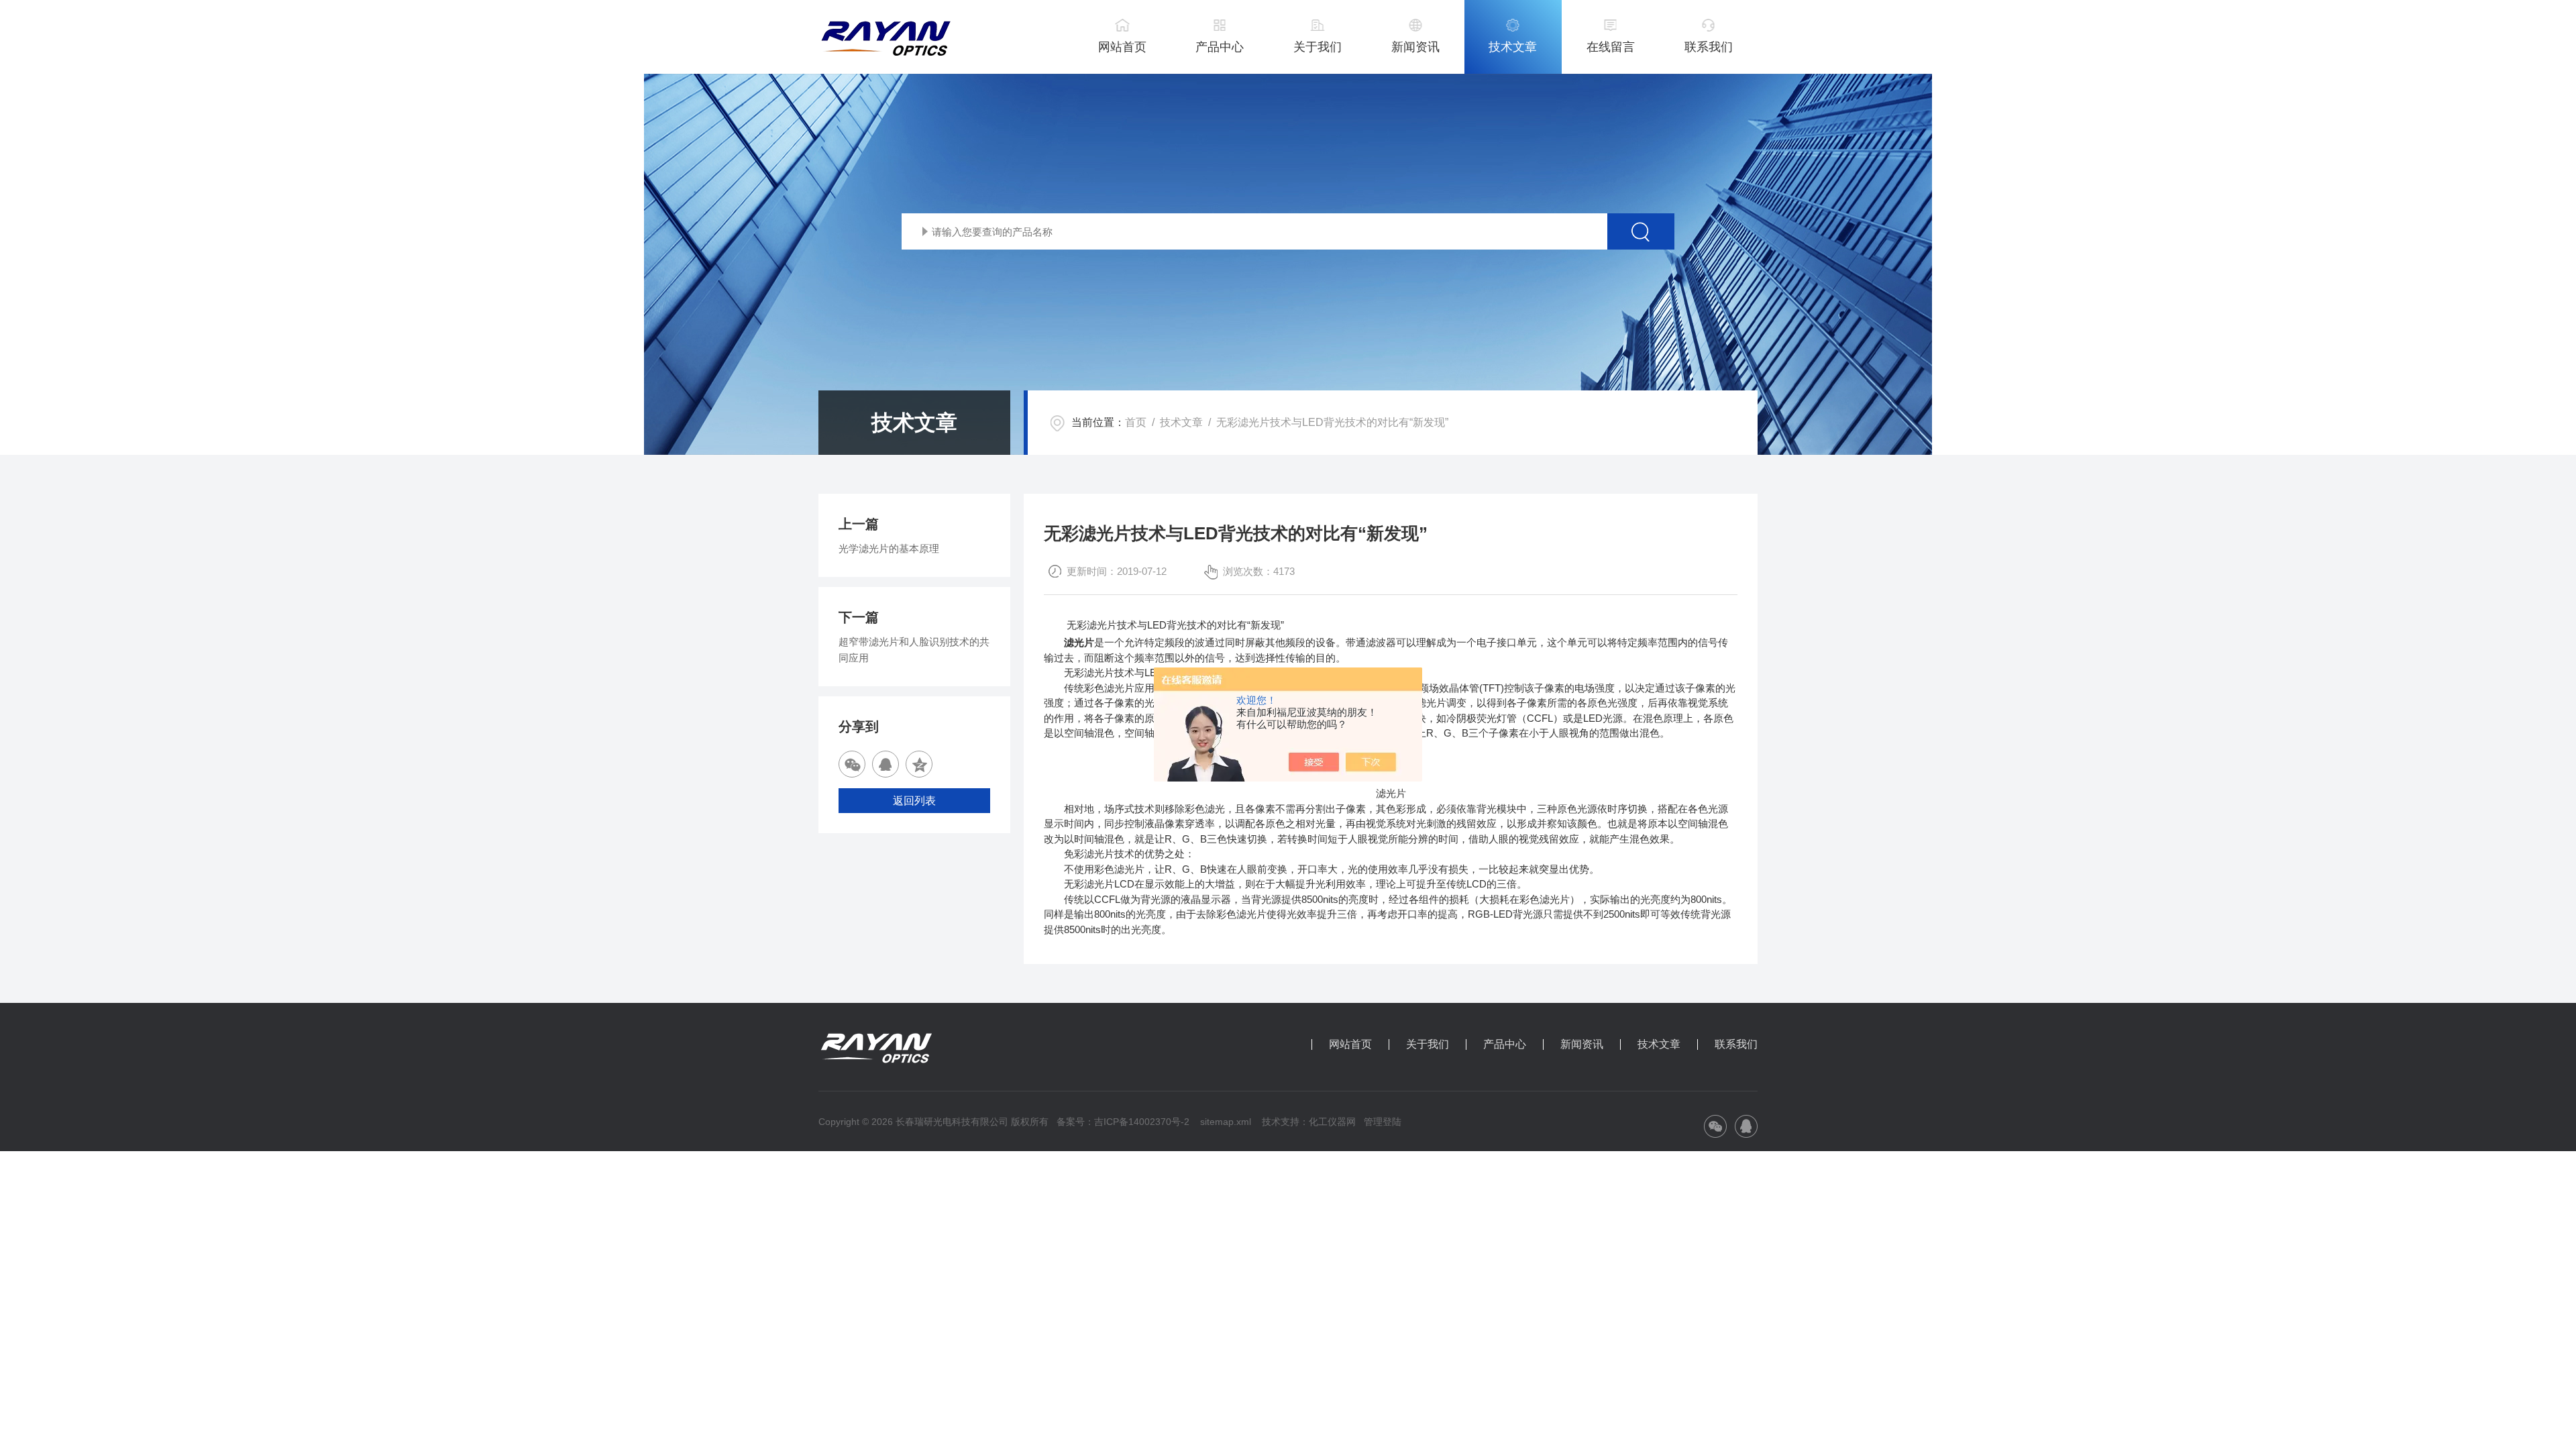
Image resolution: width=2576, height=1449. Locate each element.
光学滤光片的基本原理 (889, 548)
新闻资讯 (1415, 47)
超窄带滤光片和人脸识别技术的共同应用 (914, 650)
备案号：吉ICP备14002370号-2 (1123, 1122)
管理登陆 (1383, 1122)
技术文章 (1513, 47)
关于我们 (1318, 47)
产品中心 (1220, 47)
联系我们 (1709, 47)
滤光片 (1079, 642)
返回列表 (914, 801)
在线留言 (1611, 47)
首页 (1136, 422)
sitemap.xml (1226, 1122)
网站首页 (1122, 47)
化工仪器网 (1332, 1122)
